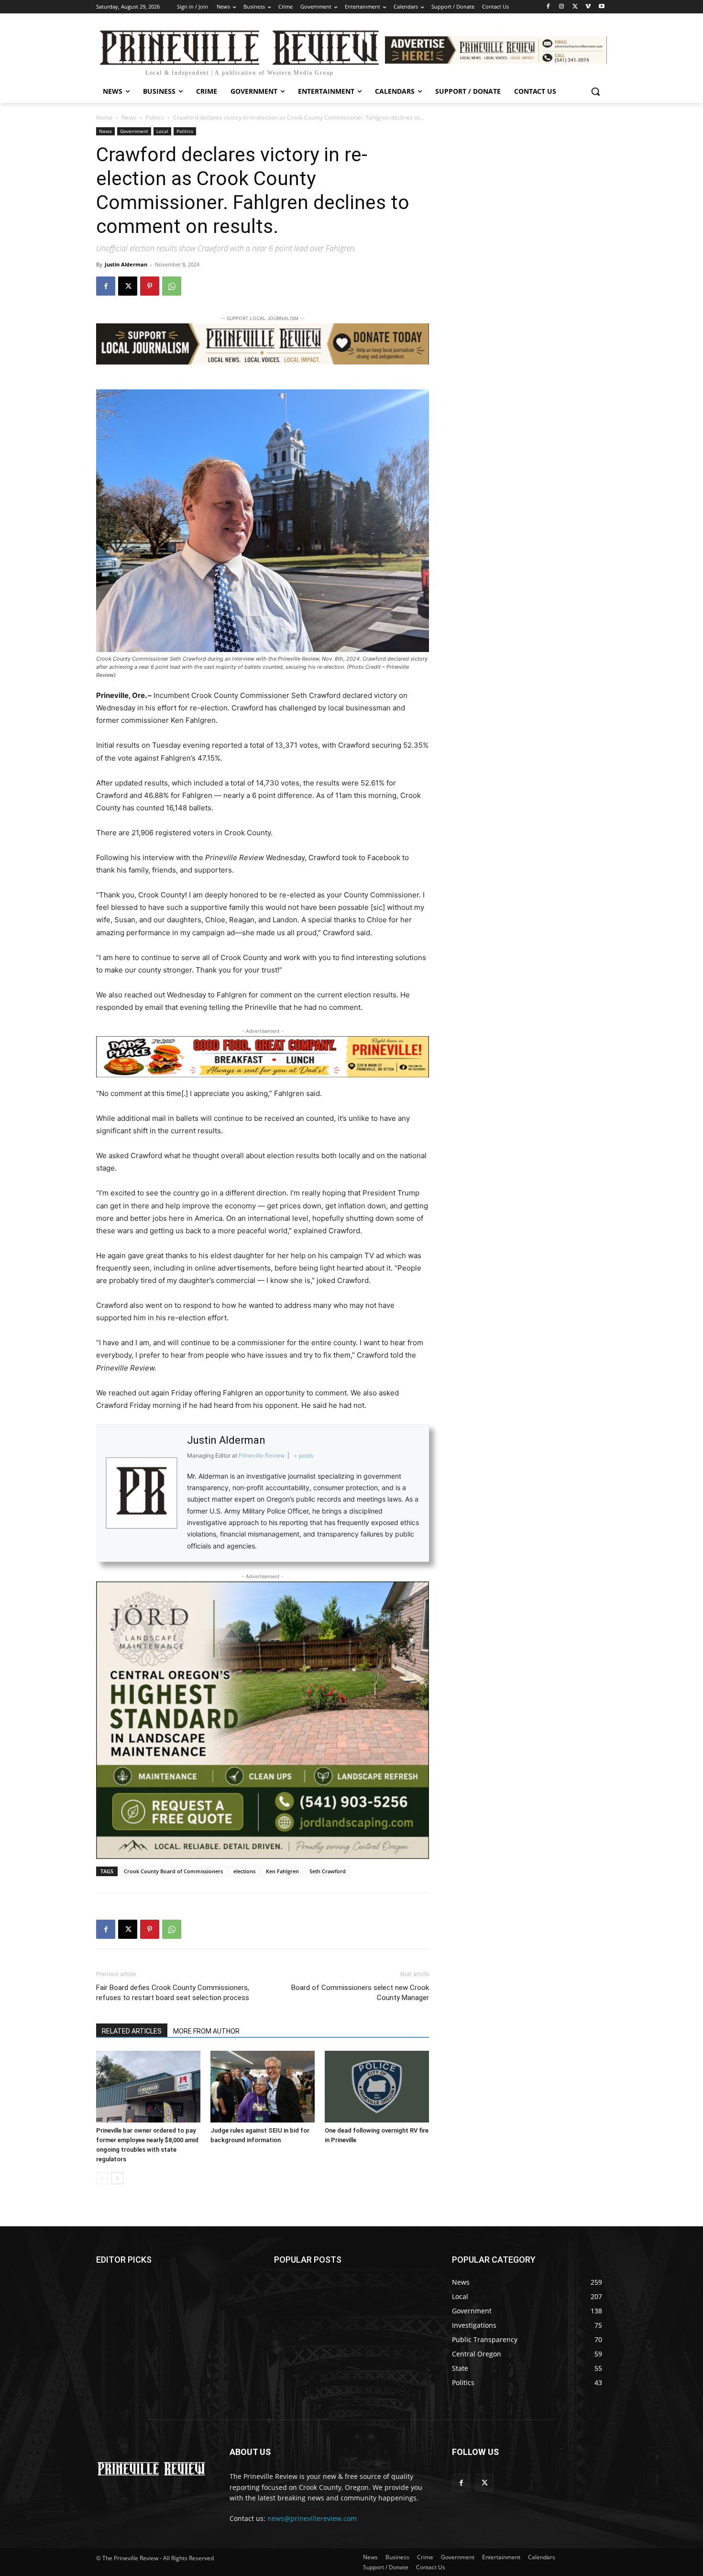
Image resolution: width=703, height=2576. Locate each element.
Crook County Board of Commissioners (173, 1871)
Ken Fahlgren (282, 1871)
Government (134, 131)
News (129, 117)
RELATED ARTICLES (132, 2031)
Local (162, 131)
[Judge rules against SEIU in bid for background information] (263, 2087)
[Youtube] (601, 7)
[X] (575, 7)
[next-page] (117, 2178)
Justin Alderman (126, 264)
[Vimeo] (588, 7)
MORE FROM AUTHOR (206, 2031)
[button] (595, 91)
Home (104, 117)
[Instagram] (562, 7)
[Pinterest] (150, 286)
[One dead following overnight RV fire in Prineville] (377, 2087)
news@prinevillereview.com (312, 2518)
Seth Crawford (328, 1871)
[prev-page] (102, 2178)
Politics (155, 117)
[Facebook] (548, 7)
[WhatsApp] (172, 286)
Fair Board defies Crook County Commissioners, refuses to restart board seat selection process (173, 1993)
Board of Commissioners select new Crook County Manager (360, 1993)
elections (244, 1871)
